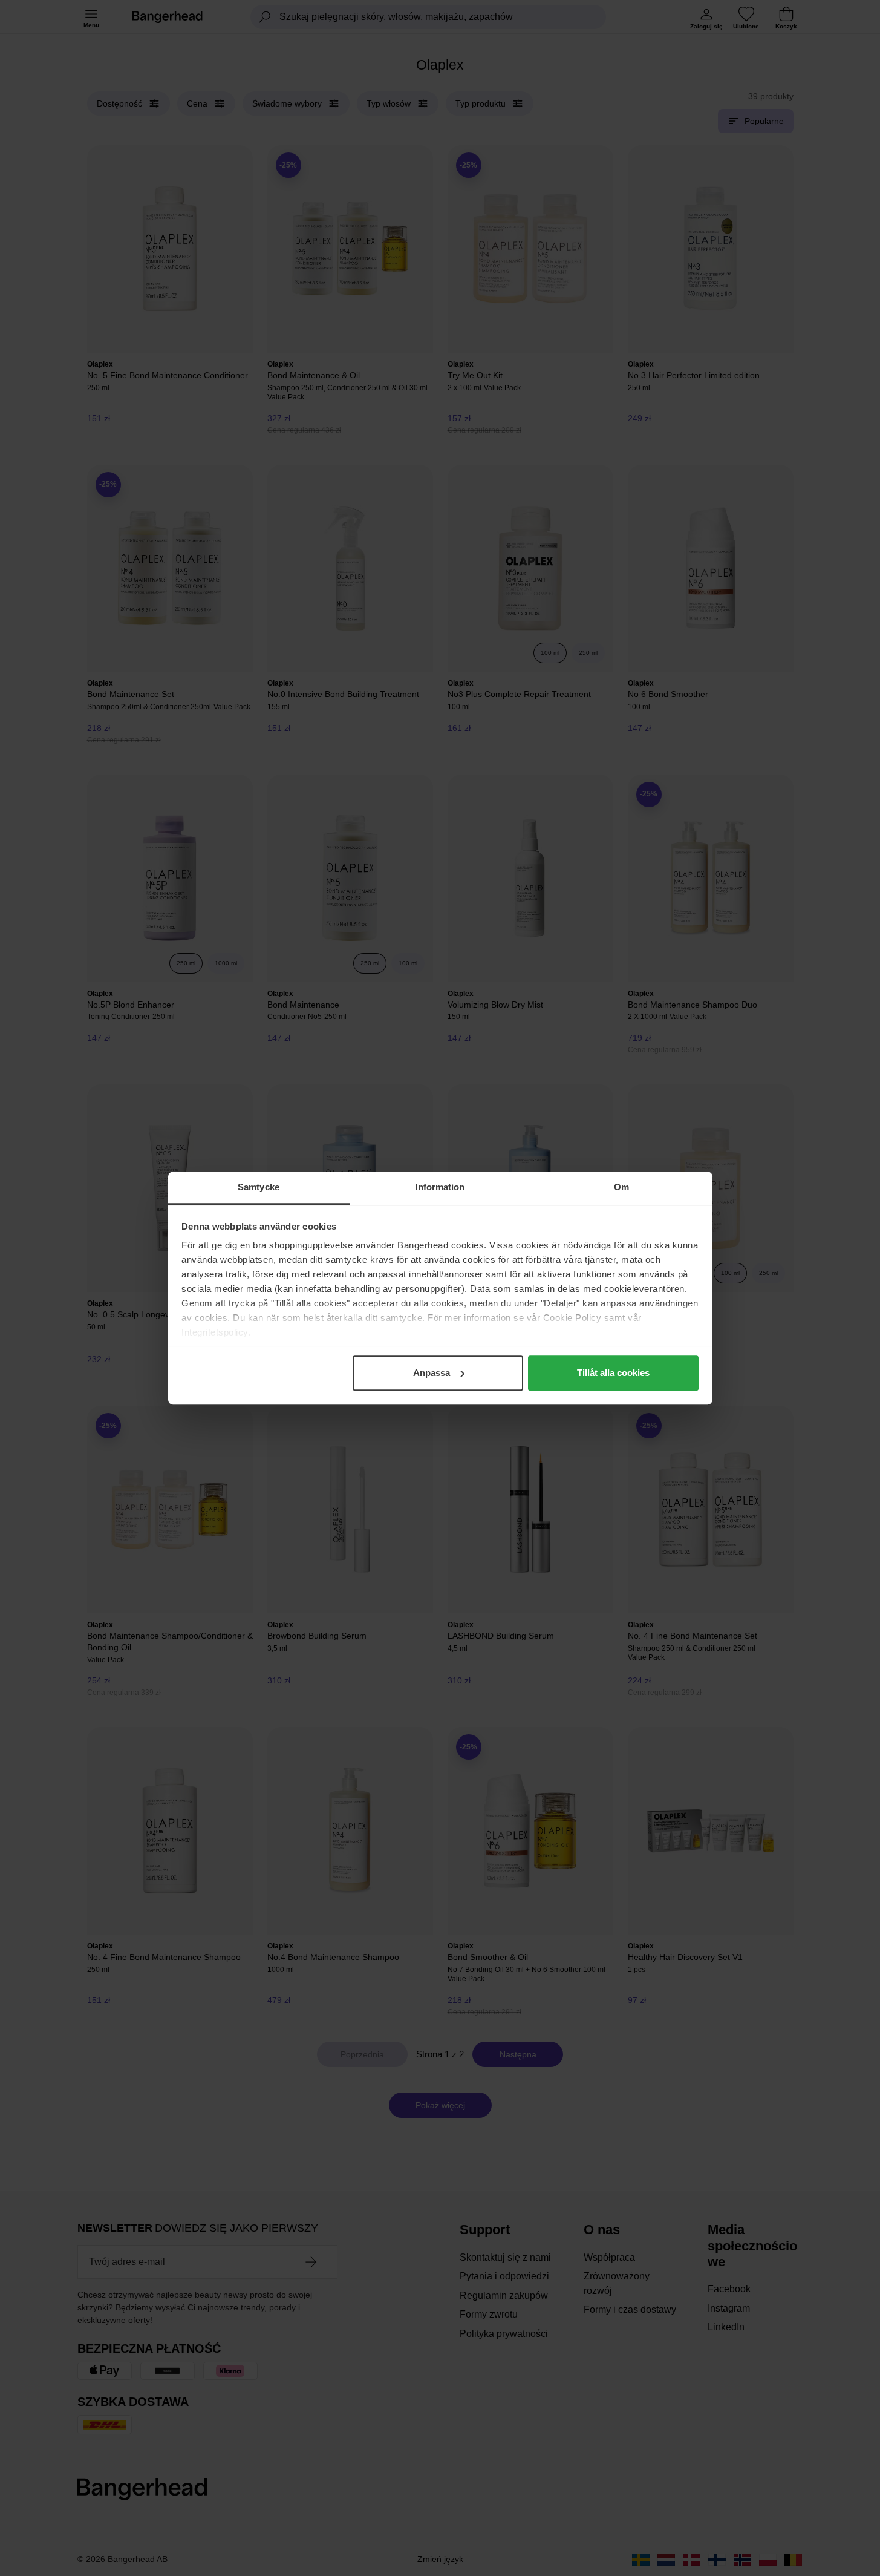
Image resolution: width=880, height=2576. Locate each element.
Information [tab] (440, 1187)
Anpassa (432, 1373)
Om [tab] (621, 1187)
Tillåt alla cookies (613, 1373)
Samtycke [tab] (259, 1187)
